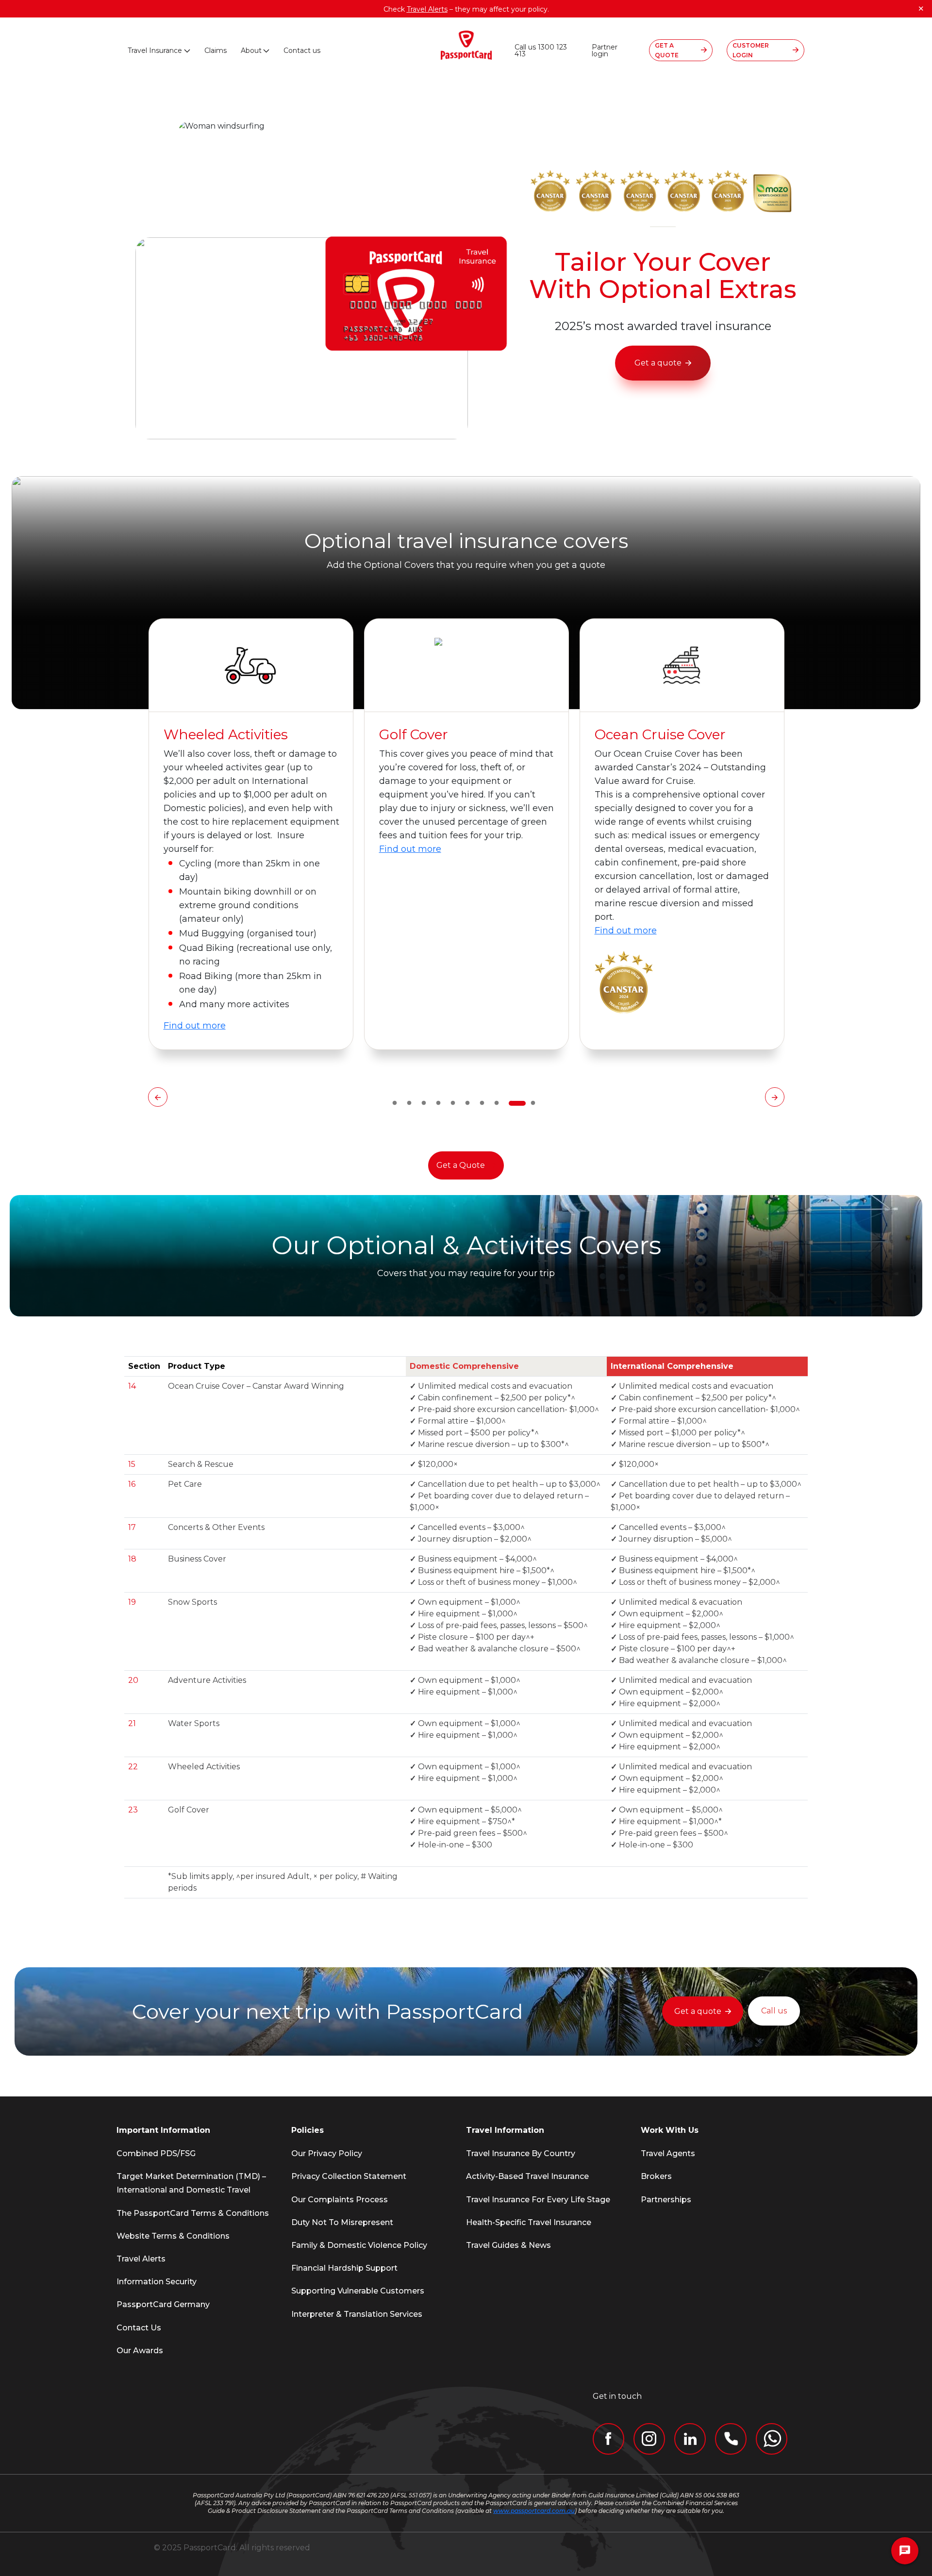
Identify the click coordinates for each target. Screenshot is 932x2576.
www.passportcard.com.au (534, 2511)
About (251, 50)
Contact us (302, 50)
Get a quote (658, 363)
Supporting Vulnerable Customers (358, 2291)
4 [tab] (438, 1103)
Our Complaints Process (340, 2200)
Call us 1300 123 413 (541, 50)
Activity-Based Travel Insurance (527, 2176)
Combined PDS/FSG (156, 2153)
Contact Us (139, 2328)
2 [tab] (409, 1103)
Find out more (195, 849)
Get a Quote (461, 1165)
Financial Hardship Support (344, 2268)
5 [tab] (453, 1103)
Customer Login (751, 50)
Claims (216, 50)
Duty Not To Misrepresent (342, 2222)
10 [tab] (526, 1103)
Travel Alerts (141, 2259)
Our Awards (140, 2351)
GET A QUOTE (667, 50)
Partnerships (666, 2200)
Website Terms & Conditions (173, 2236)
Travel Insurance (155, 50)
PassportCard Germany (163, 2304)
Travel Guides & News (508, 2245)
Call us (774, 2011)
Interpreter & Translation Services (357, 2314)
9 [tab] (511, 1103)
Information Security (157, 2282)
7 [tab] (482, 1103)
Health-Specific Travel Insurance (529, 2222)
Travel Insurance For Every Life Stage (538, 2200)
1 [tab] (395, 1103)
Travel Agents (668, 2153)
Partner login (605, 50)
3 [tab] (424, 1103)
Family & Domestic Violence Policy (359, 2245)
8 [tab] (497, 1103)
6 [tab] (467, 1103)
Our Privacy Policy (327, 2153)
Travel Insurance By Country (521, 2153)
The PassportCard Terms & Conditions (193, 2213)
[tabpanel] (251, 834)
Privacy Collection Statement (349, 2176)
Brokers (656, 2176)
